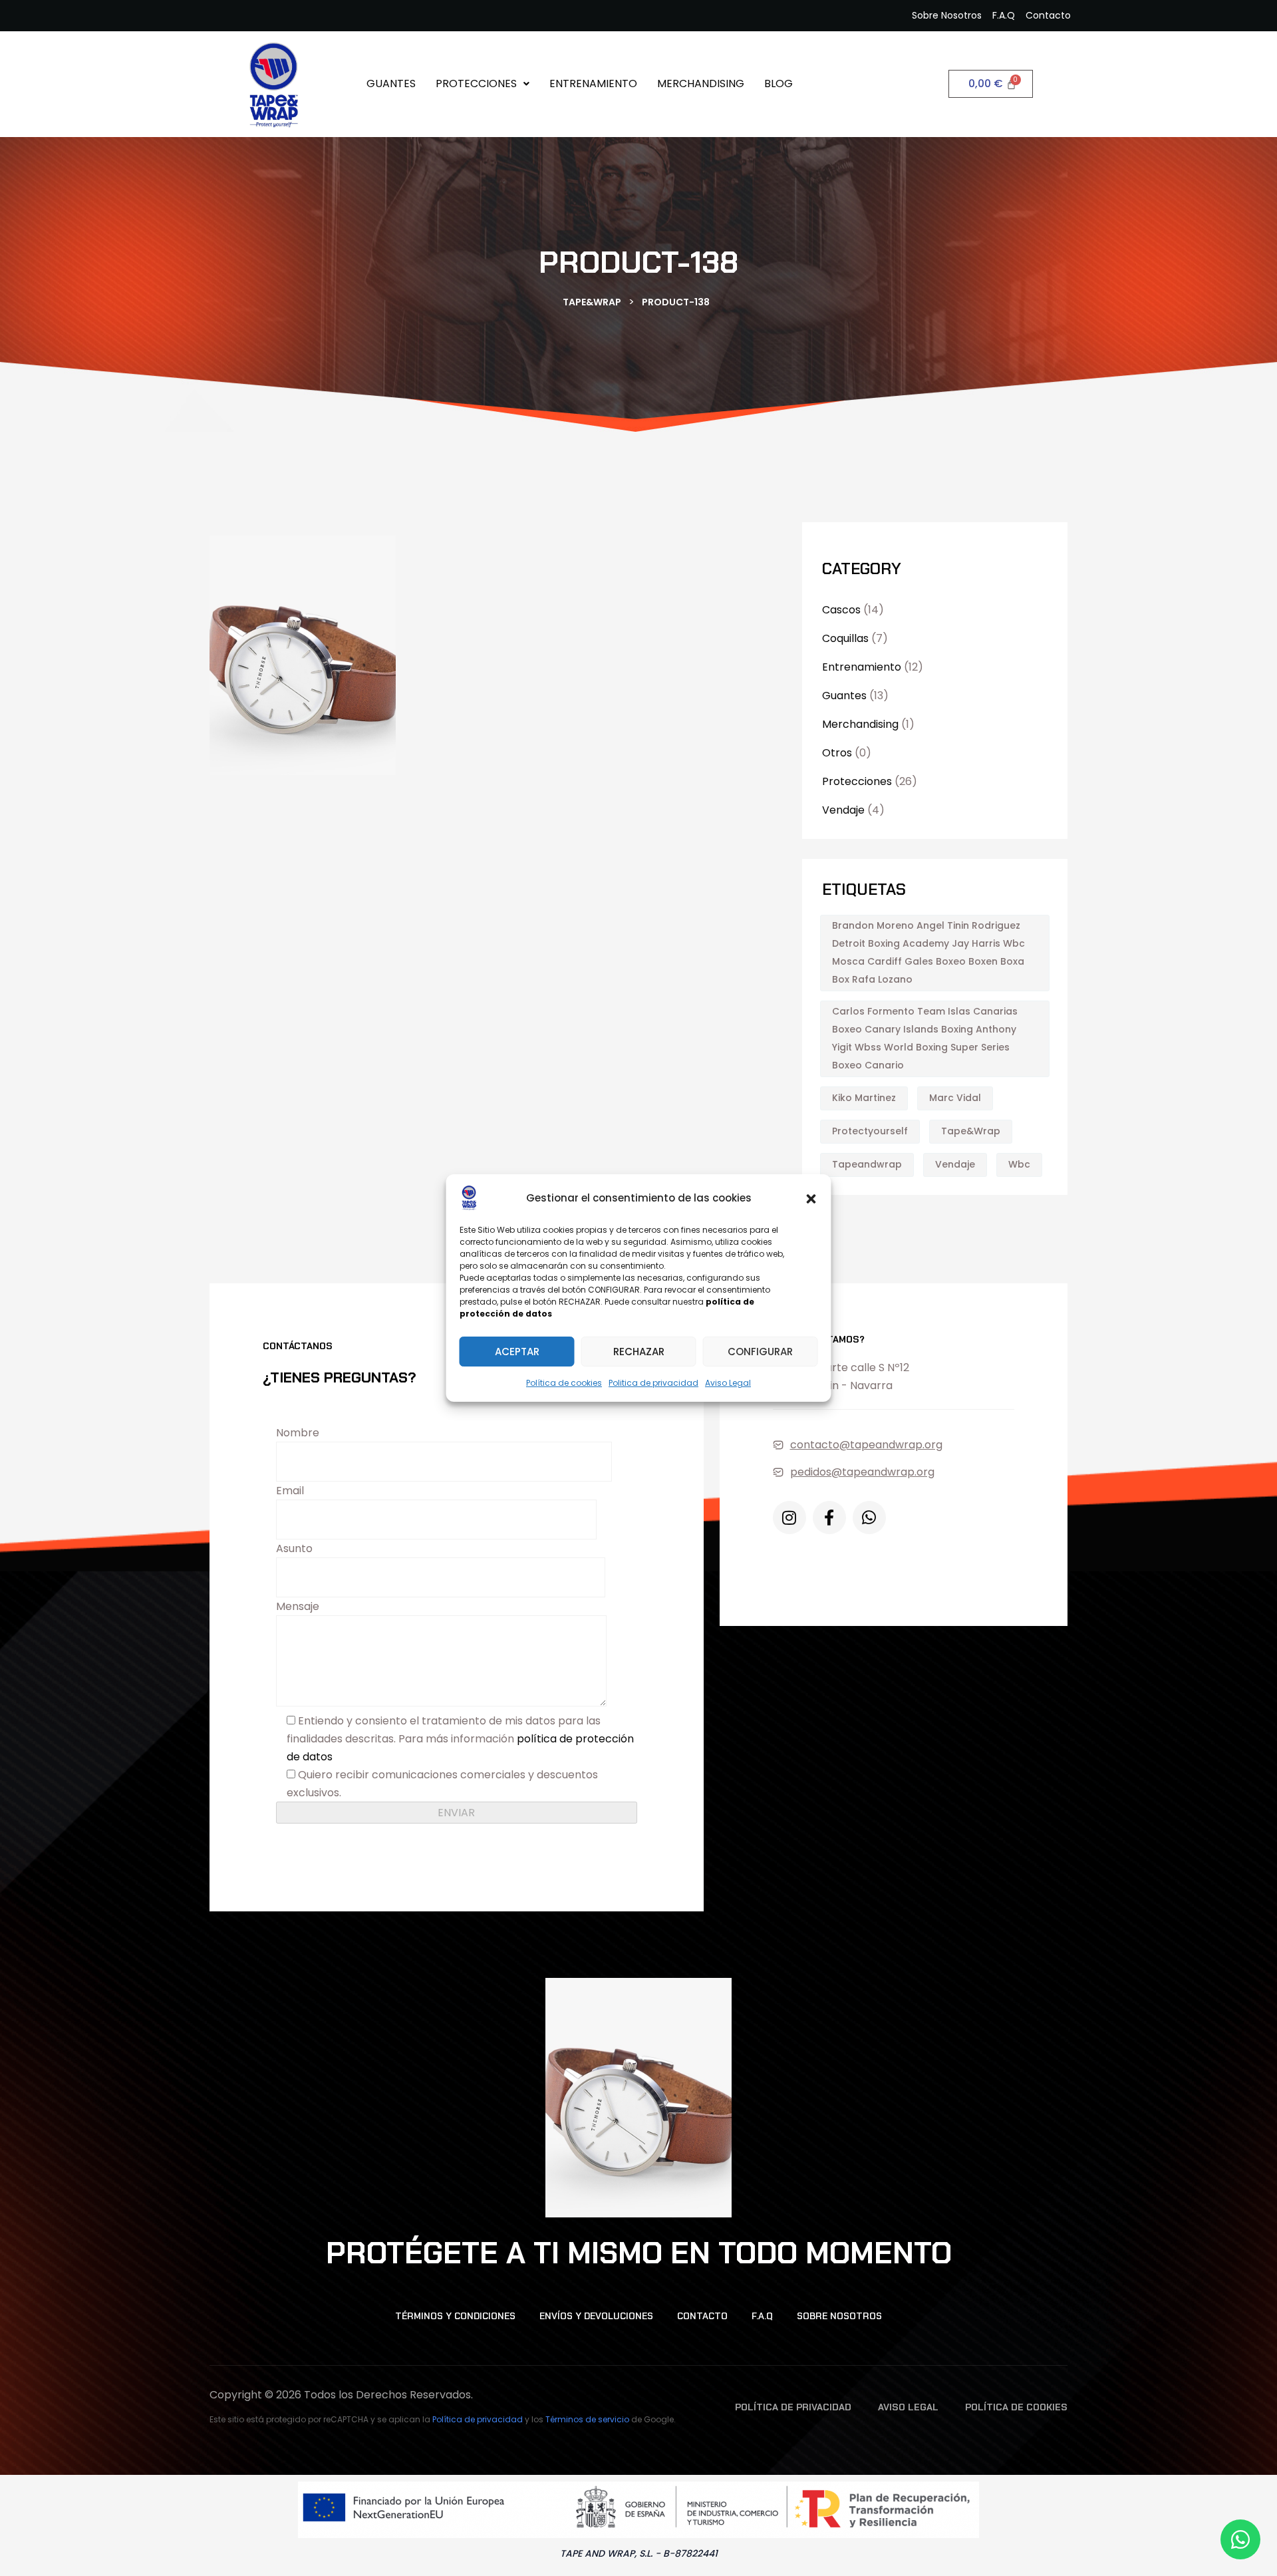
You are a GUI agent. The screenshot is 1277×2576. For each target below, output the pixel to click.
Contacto (702, 2316)
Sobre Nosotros (839, 2316)
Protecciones (476, 83)
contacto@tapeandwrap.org (866, 1445)
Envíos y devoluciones (596, 2316)
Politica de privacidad (653, 1383)
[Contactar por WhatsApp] (1240, 2539)
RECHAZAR (639, 1352)
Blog (779, 83)
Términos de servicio (587, 2419)
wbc (1019, 1164)
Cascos (841, 610)
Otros (837, 753)
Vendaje (843, 810)
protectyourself (870, 1131)
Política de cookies (564, 1383)
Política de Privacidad (793, 2407)
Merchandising (701, 83)
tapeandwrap (867, 1164)
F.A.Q (762, 2316)
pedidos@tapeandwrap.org (862, 1472)
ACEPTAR (517, 1352)
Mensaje (298, 1606)
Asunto (294, 1548)
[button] (811, 1198)
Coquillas (845, 638)
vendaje (955, 1164)
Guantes (391, 83)
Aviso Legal (728, 1383)
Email (290, 1491)
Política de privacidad (478, 2419)
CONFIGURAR (760, 1352)
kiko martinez (864, 1098)
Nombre (298, 1433)
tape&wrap (971, 1131)
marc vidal (955, 1098)
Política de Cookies (1016, 2407)
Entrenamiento (593, 83)
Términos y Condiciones (455, 2316)
